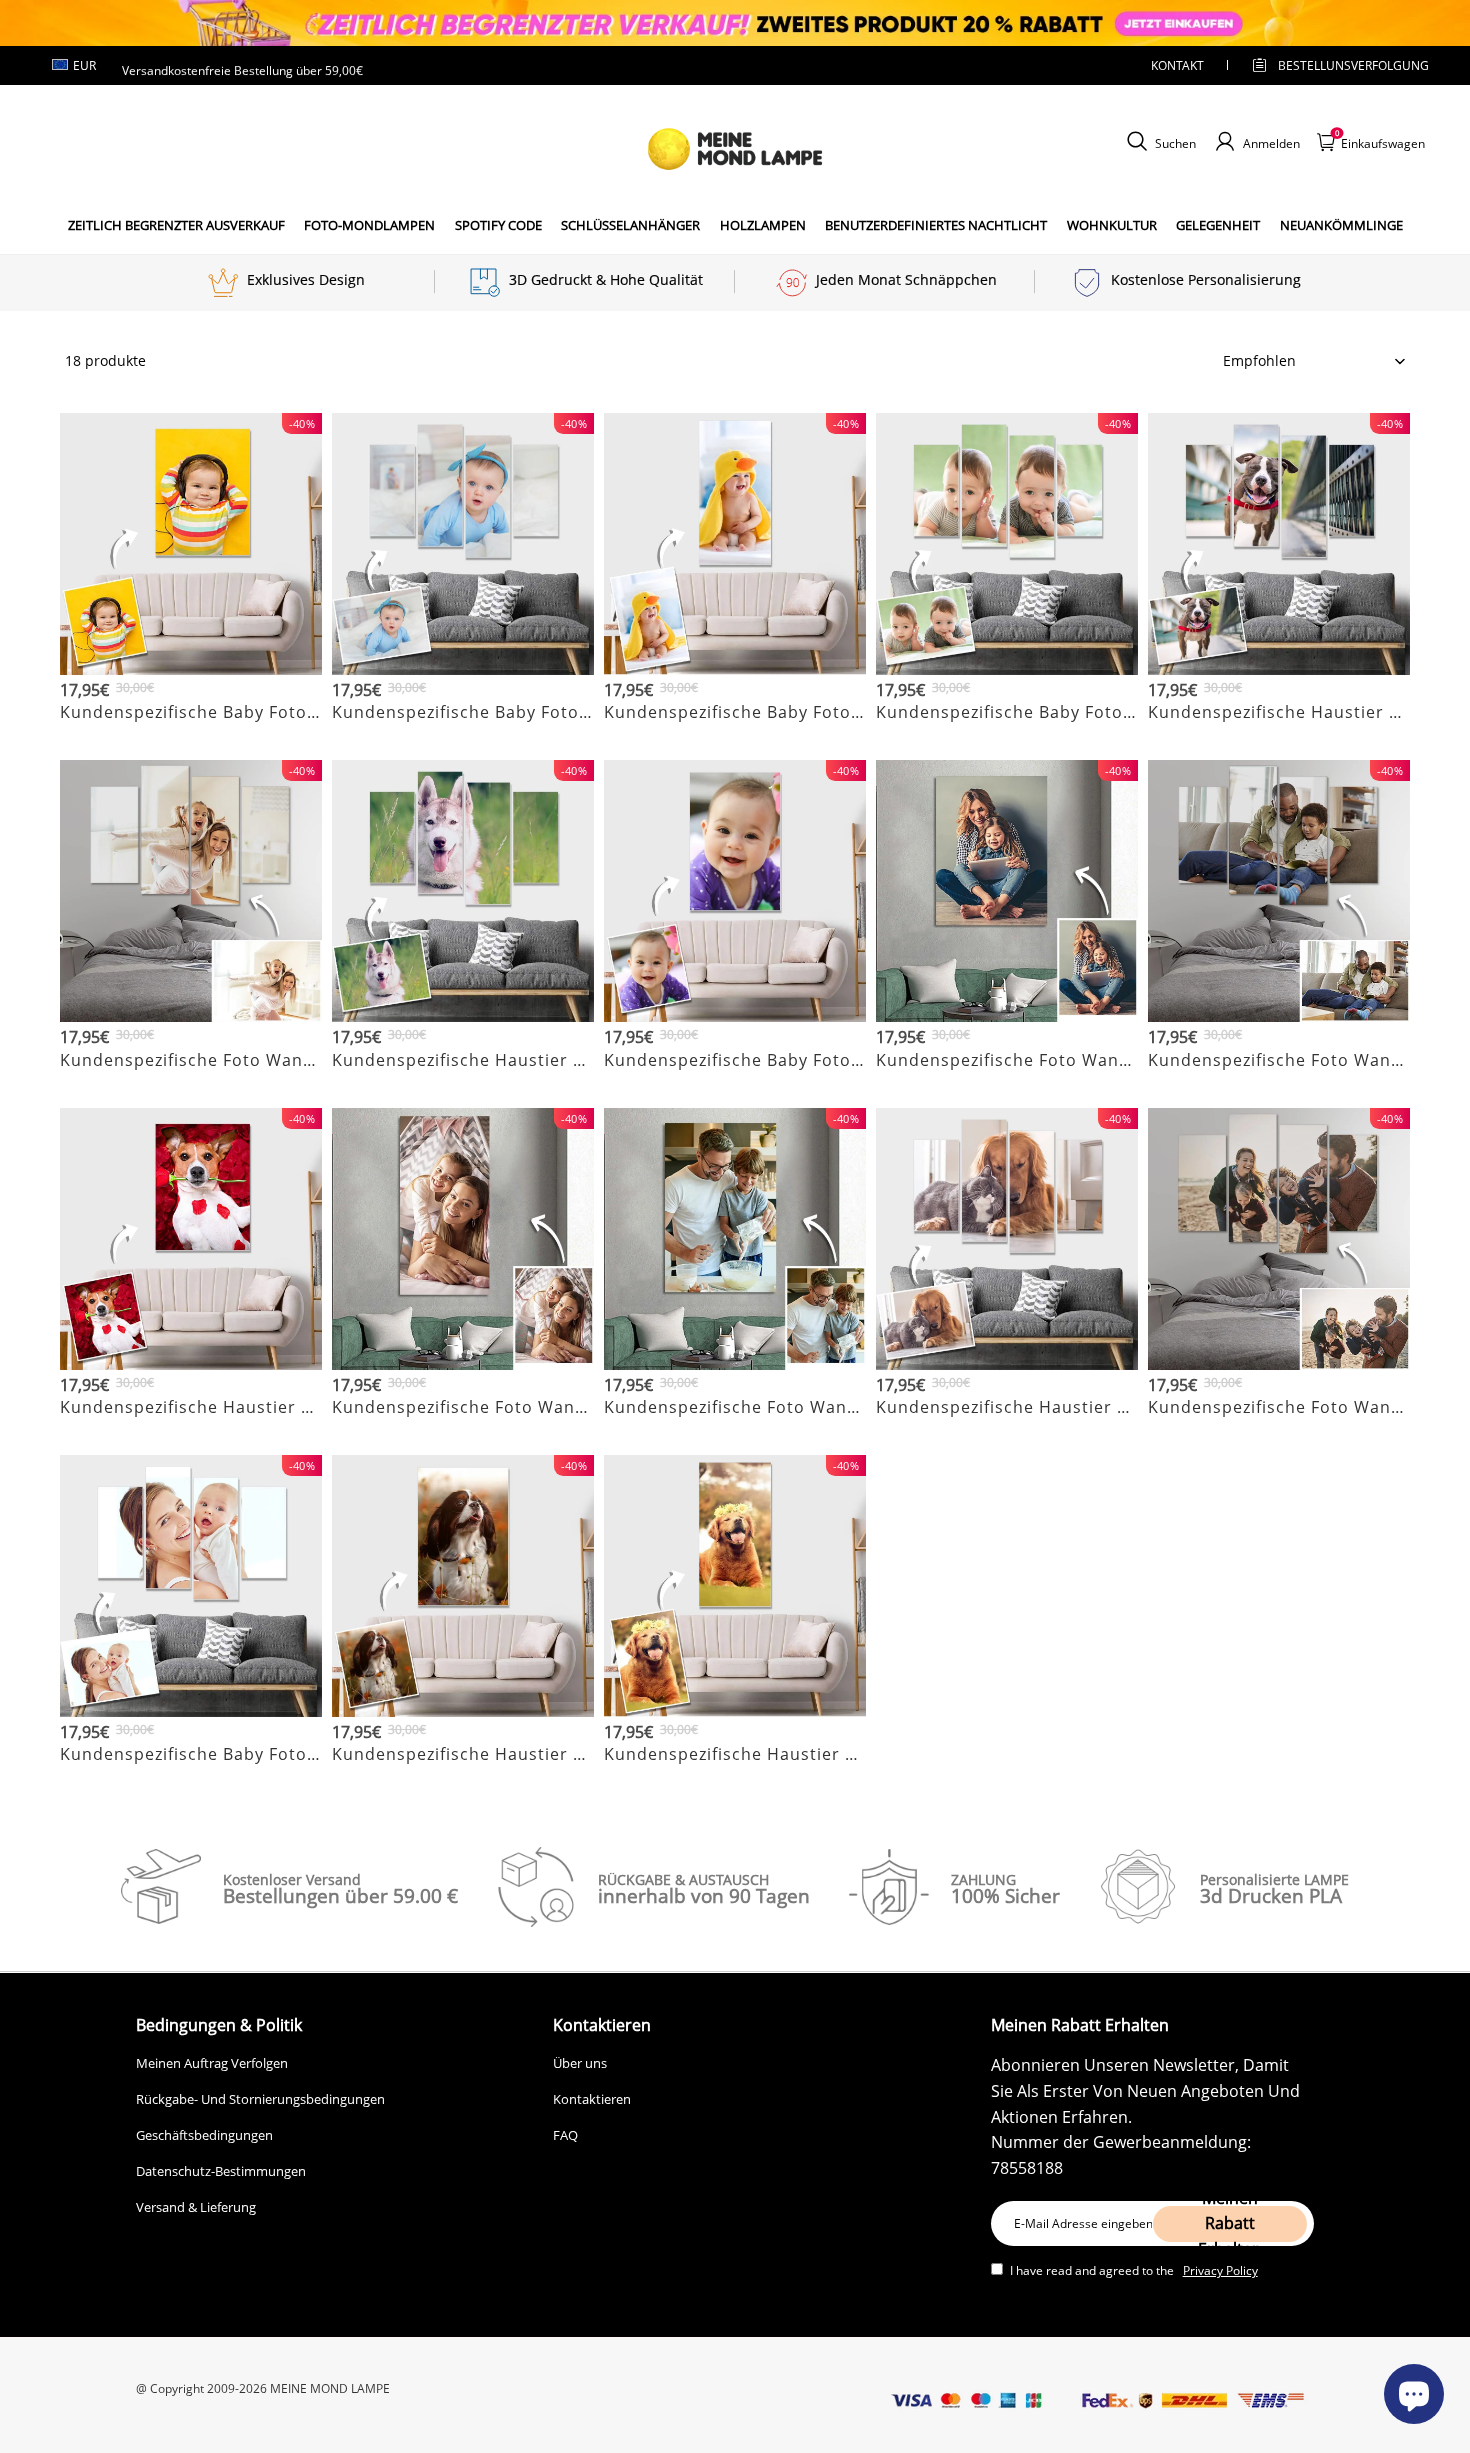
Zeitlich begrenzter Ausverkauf (176, 225)
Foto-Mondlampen (369, 225)
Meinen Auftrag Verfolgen (212, 2063)
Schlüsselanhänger (630, 225)
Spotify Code (498, 225)
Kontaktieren (592, 2099)
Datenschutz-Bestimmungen (221, 2171)
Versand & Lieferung (196, 2207)
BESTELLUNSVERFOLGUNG (1336, 65)
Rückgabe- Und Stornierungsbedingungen (260, 2099)
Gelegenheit (1218, 225)
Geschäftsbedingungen (204, 2135)
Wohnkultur (1112, 225)
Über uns (580, 2063)
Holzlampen (763, 225)
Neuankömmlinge (1341, 225)
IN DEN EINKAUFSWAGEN (191, 736)
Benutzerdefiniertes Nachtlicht (936, 225)
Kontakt (1177, 65)
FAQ (565, 2135)
